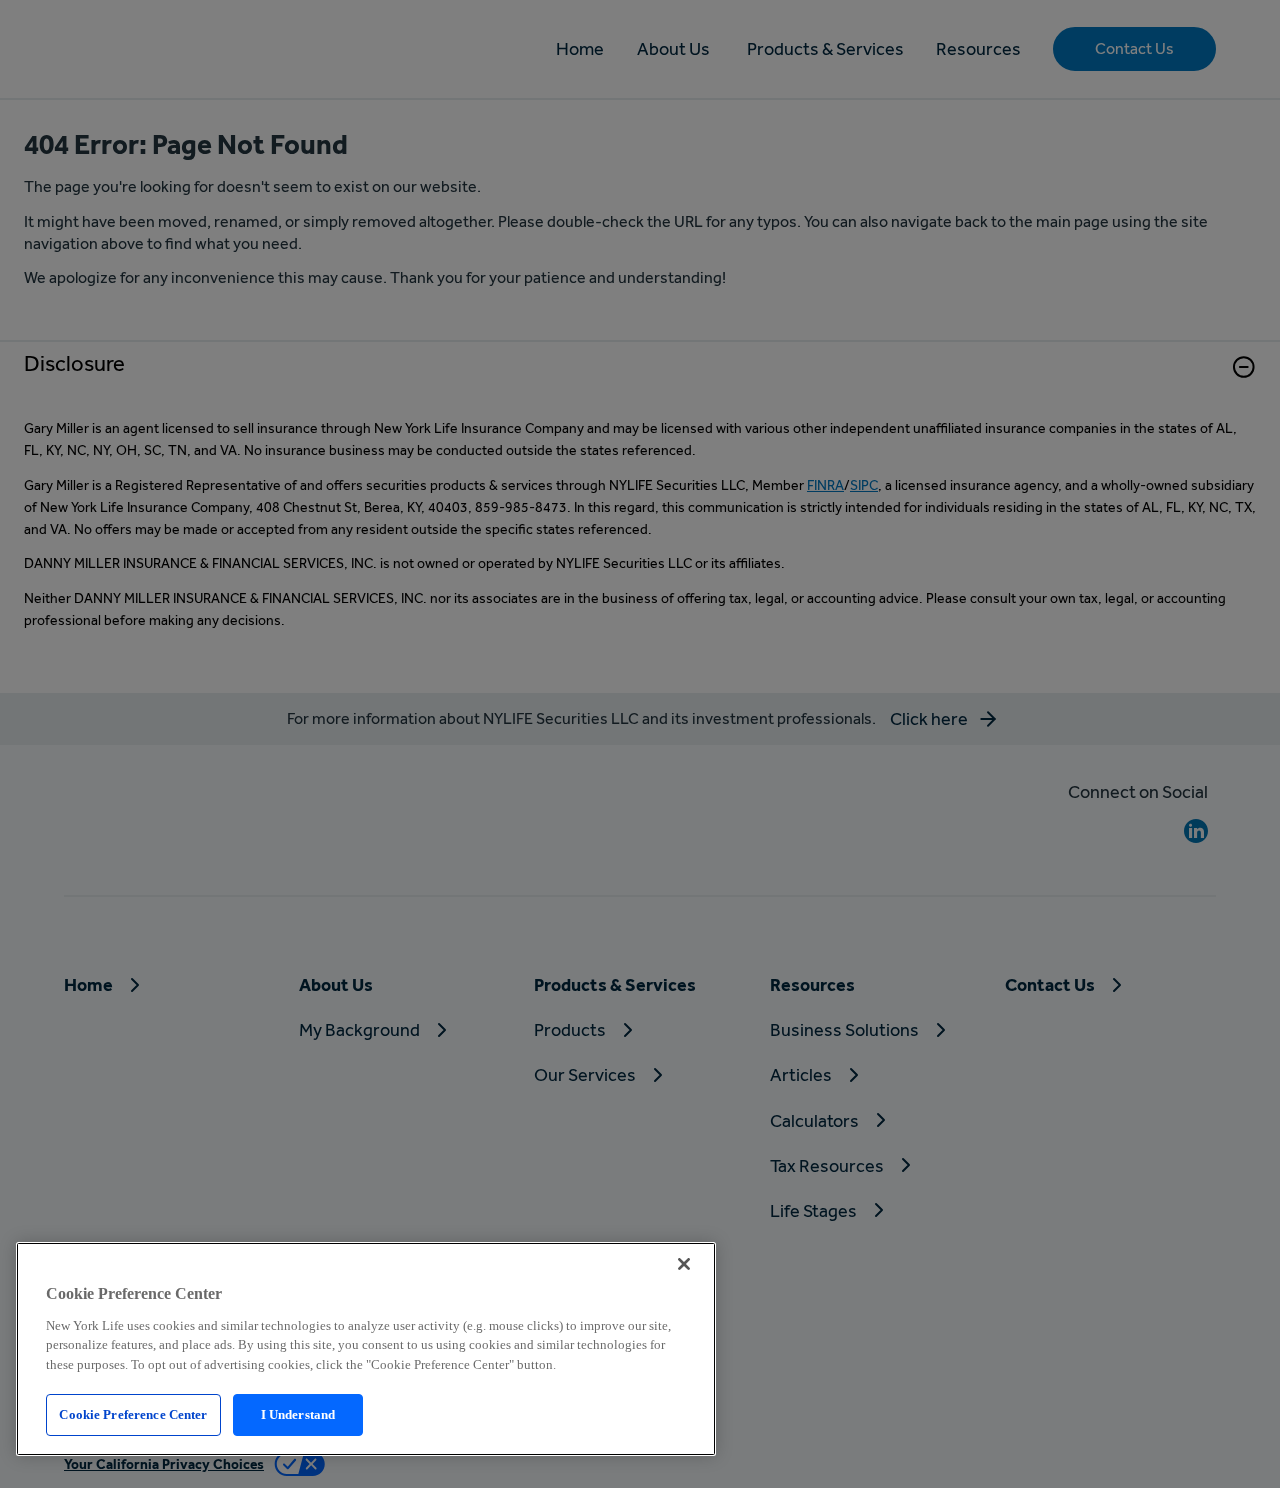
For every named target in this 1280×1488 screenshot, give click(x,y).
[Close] (684, 1264)
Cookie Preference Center (133, 1414)
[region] (366, 1349)
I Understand (298, 1414)
